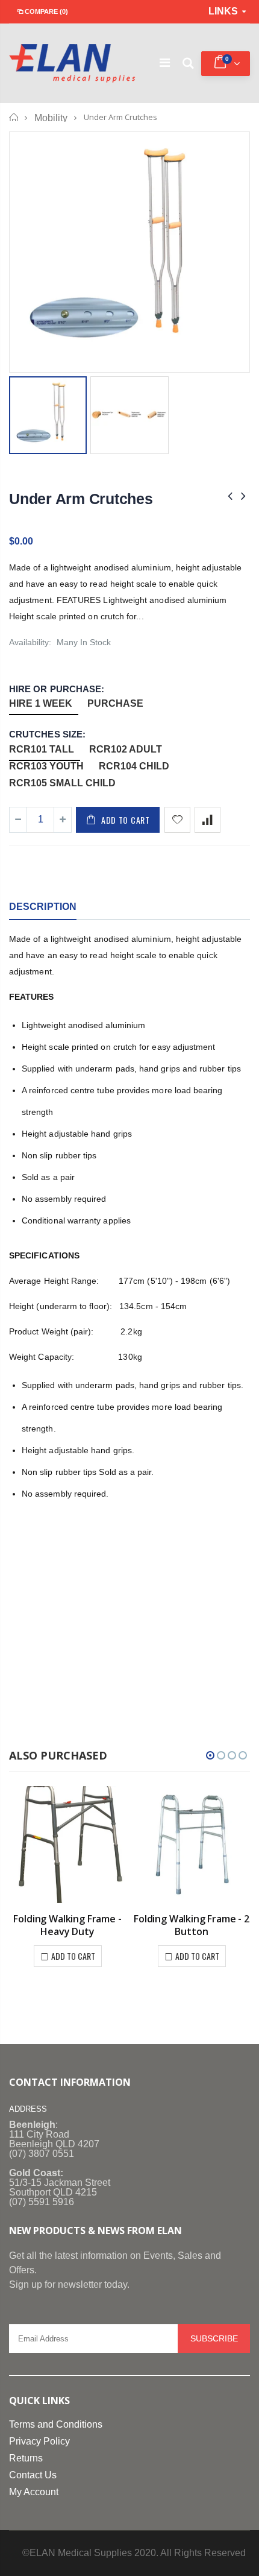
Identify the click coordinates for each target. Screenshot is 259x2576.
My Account (34, 2492)
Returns (26, 2458)
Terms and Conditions (56, 2424)
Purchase (115, 703)
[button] (210, 1755)
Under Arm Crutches (81, 499)
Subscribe (214, 2338)
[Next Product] (243, 496)
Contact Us (33, 2475)
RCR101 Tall (42, 749)
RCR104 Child (134, 766)
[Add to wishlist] (177, 820)
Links (223, 11)
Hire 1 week (41, 703)
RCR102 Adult (126, 749)
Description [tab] (43, 907)
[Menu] (165, 64)
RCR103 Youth (46, 766)
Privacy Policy (39, 2441)
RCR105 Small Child (62, 783)
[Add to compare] (208, 820)
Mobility (51, 118)
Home (14, 117)
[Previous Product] (230, 496)
